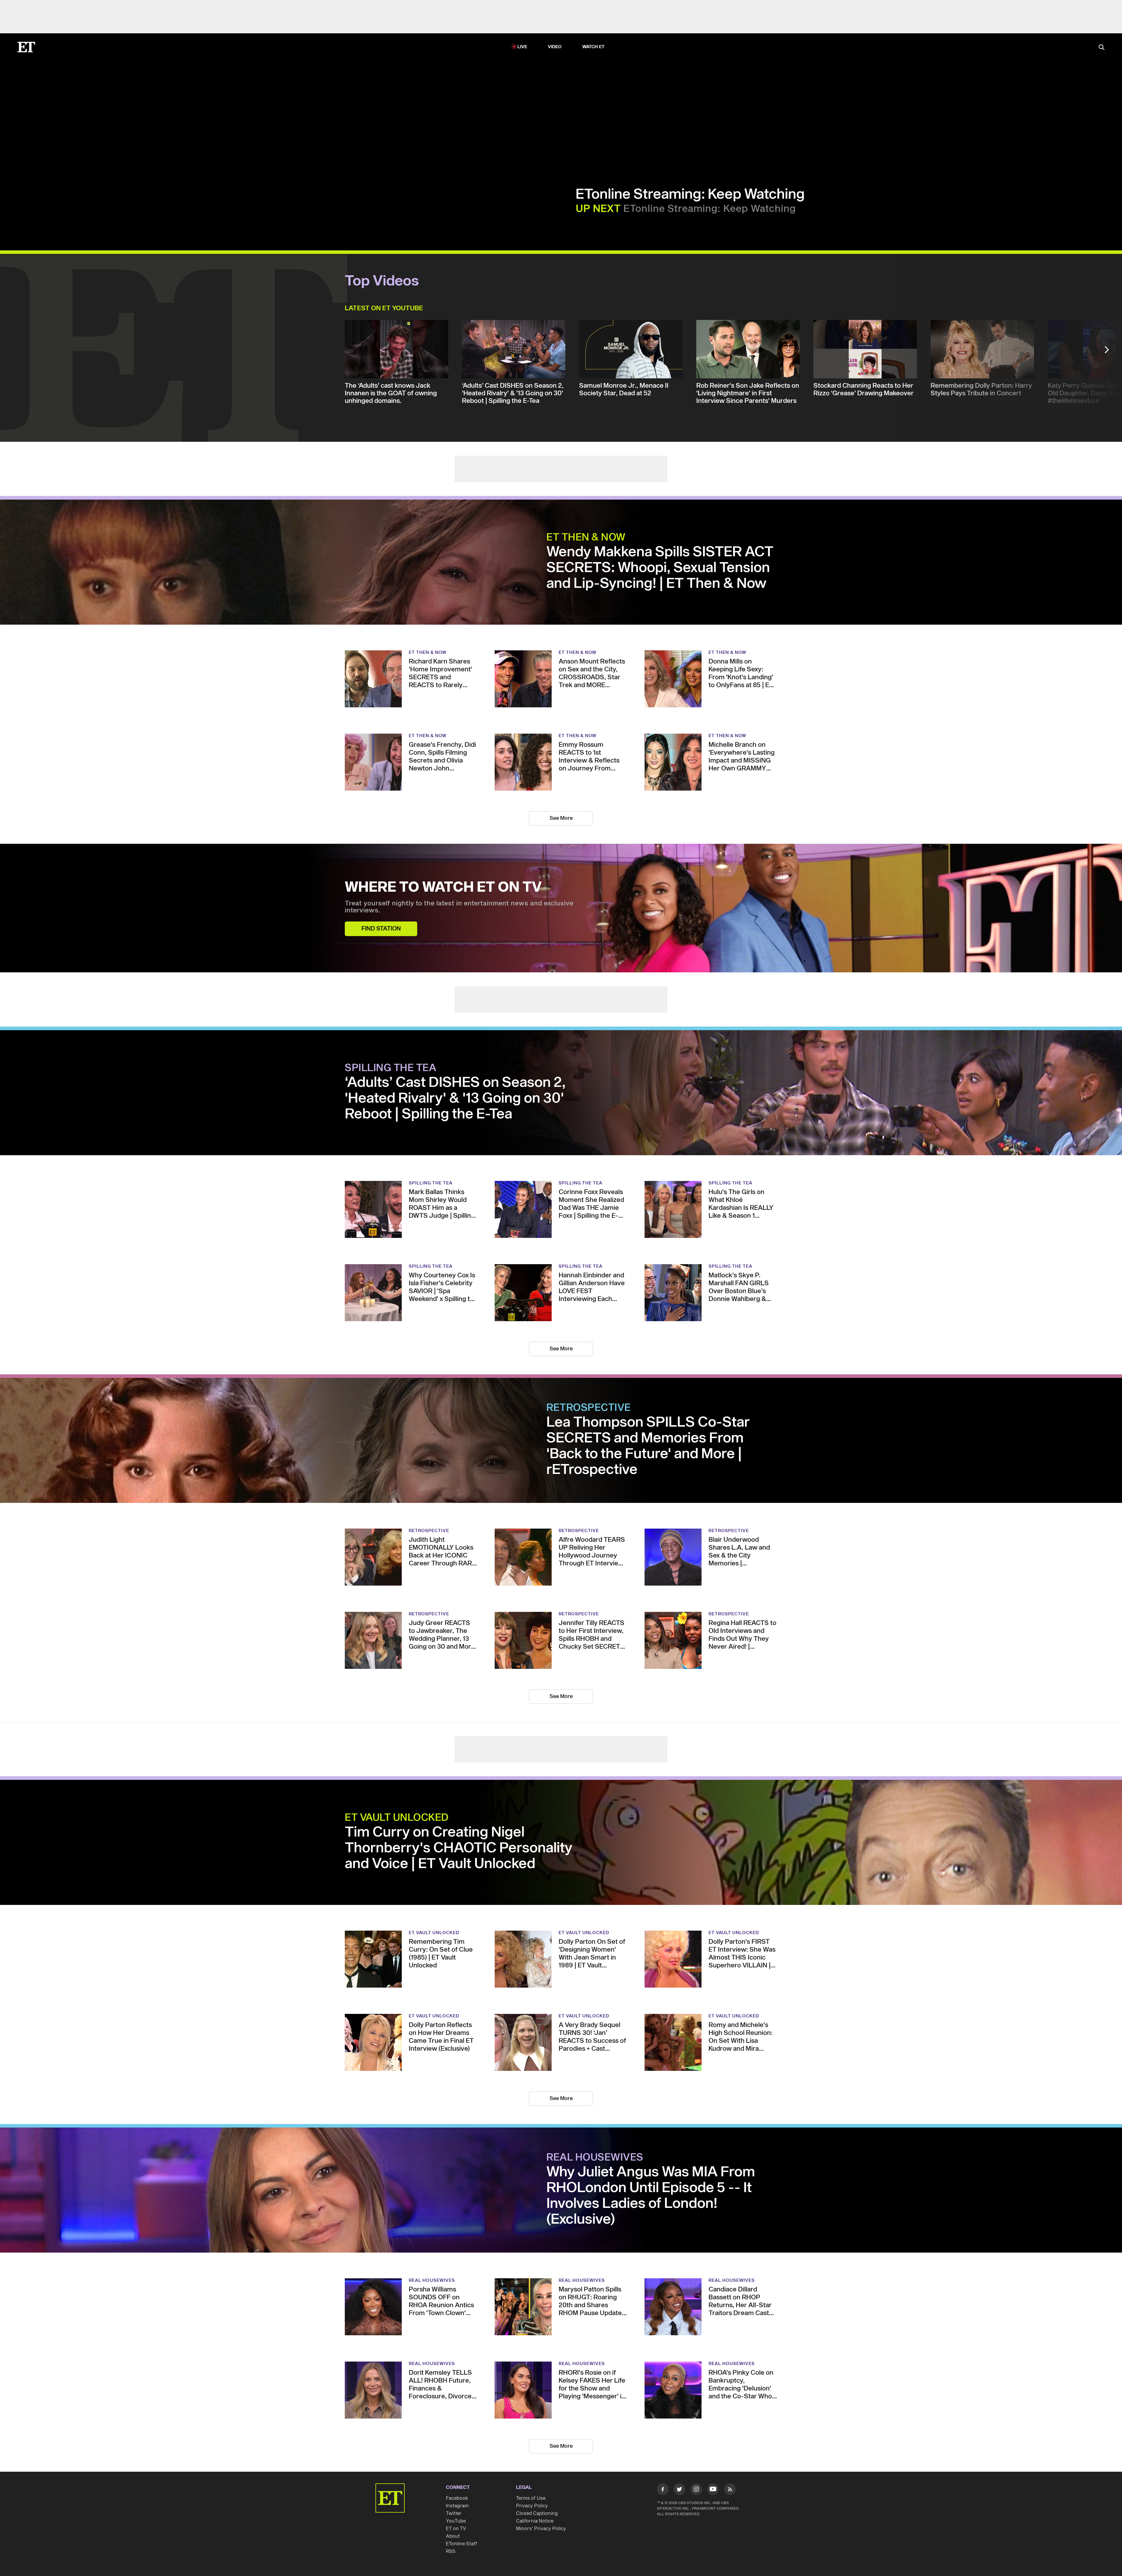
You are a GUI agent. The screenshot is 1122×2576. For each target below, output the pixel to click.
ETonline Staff (462, 2484)
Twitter (454, 2454)
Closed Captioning (537, 2454)
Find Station (381, 869)
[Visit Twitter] (679, 2431)
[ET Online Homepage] (26, 14)
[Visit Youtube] (713, 2430)
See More (561, 759)
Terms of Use (531, 2439)
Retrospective (589, 1348)
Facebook (457, 2439)
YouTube (456, 2461)
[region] (169, 122)
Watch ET (594, 14)
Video (555, 14)
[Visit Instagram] (696, 2431)
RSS (451, 2492)
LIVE (522, 14)
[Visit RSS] (730, 2431)
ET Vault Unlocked (397, 1758)
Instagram (457, 2446)
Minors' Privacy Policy (541, 2469)
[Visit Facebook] (663, 2431)
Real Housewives (595, 2098)
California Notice (535, 2461)
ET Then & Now (586, 478)
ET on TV (456, 2469)
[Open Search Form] (1102, 14)
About (453, 2477)
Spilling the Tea (391, 1009)
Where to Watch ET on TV (443, 828)
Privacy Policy (532, 2446)
